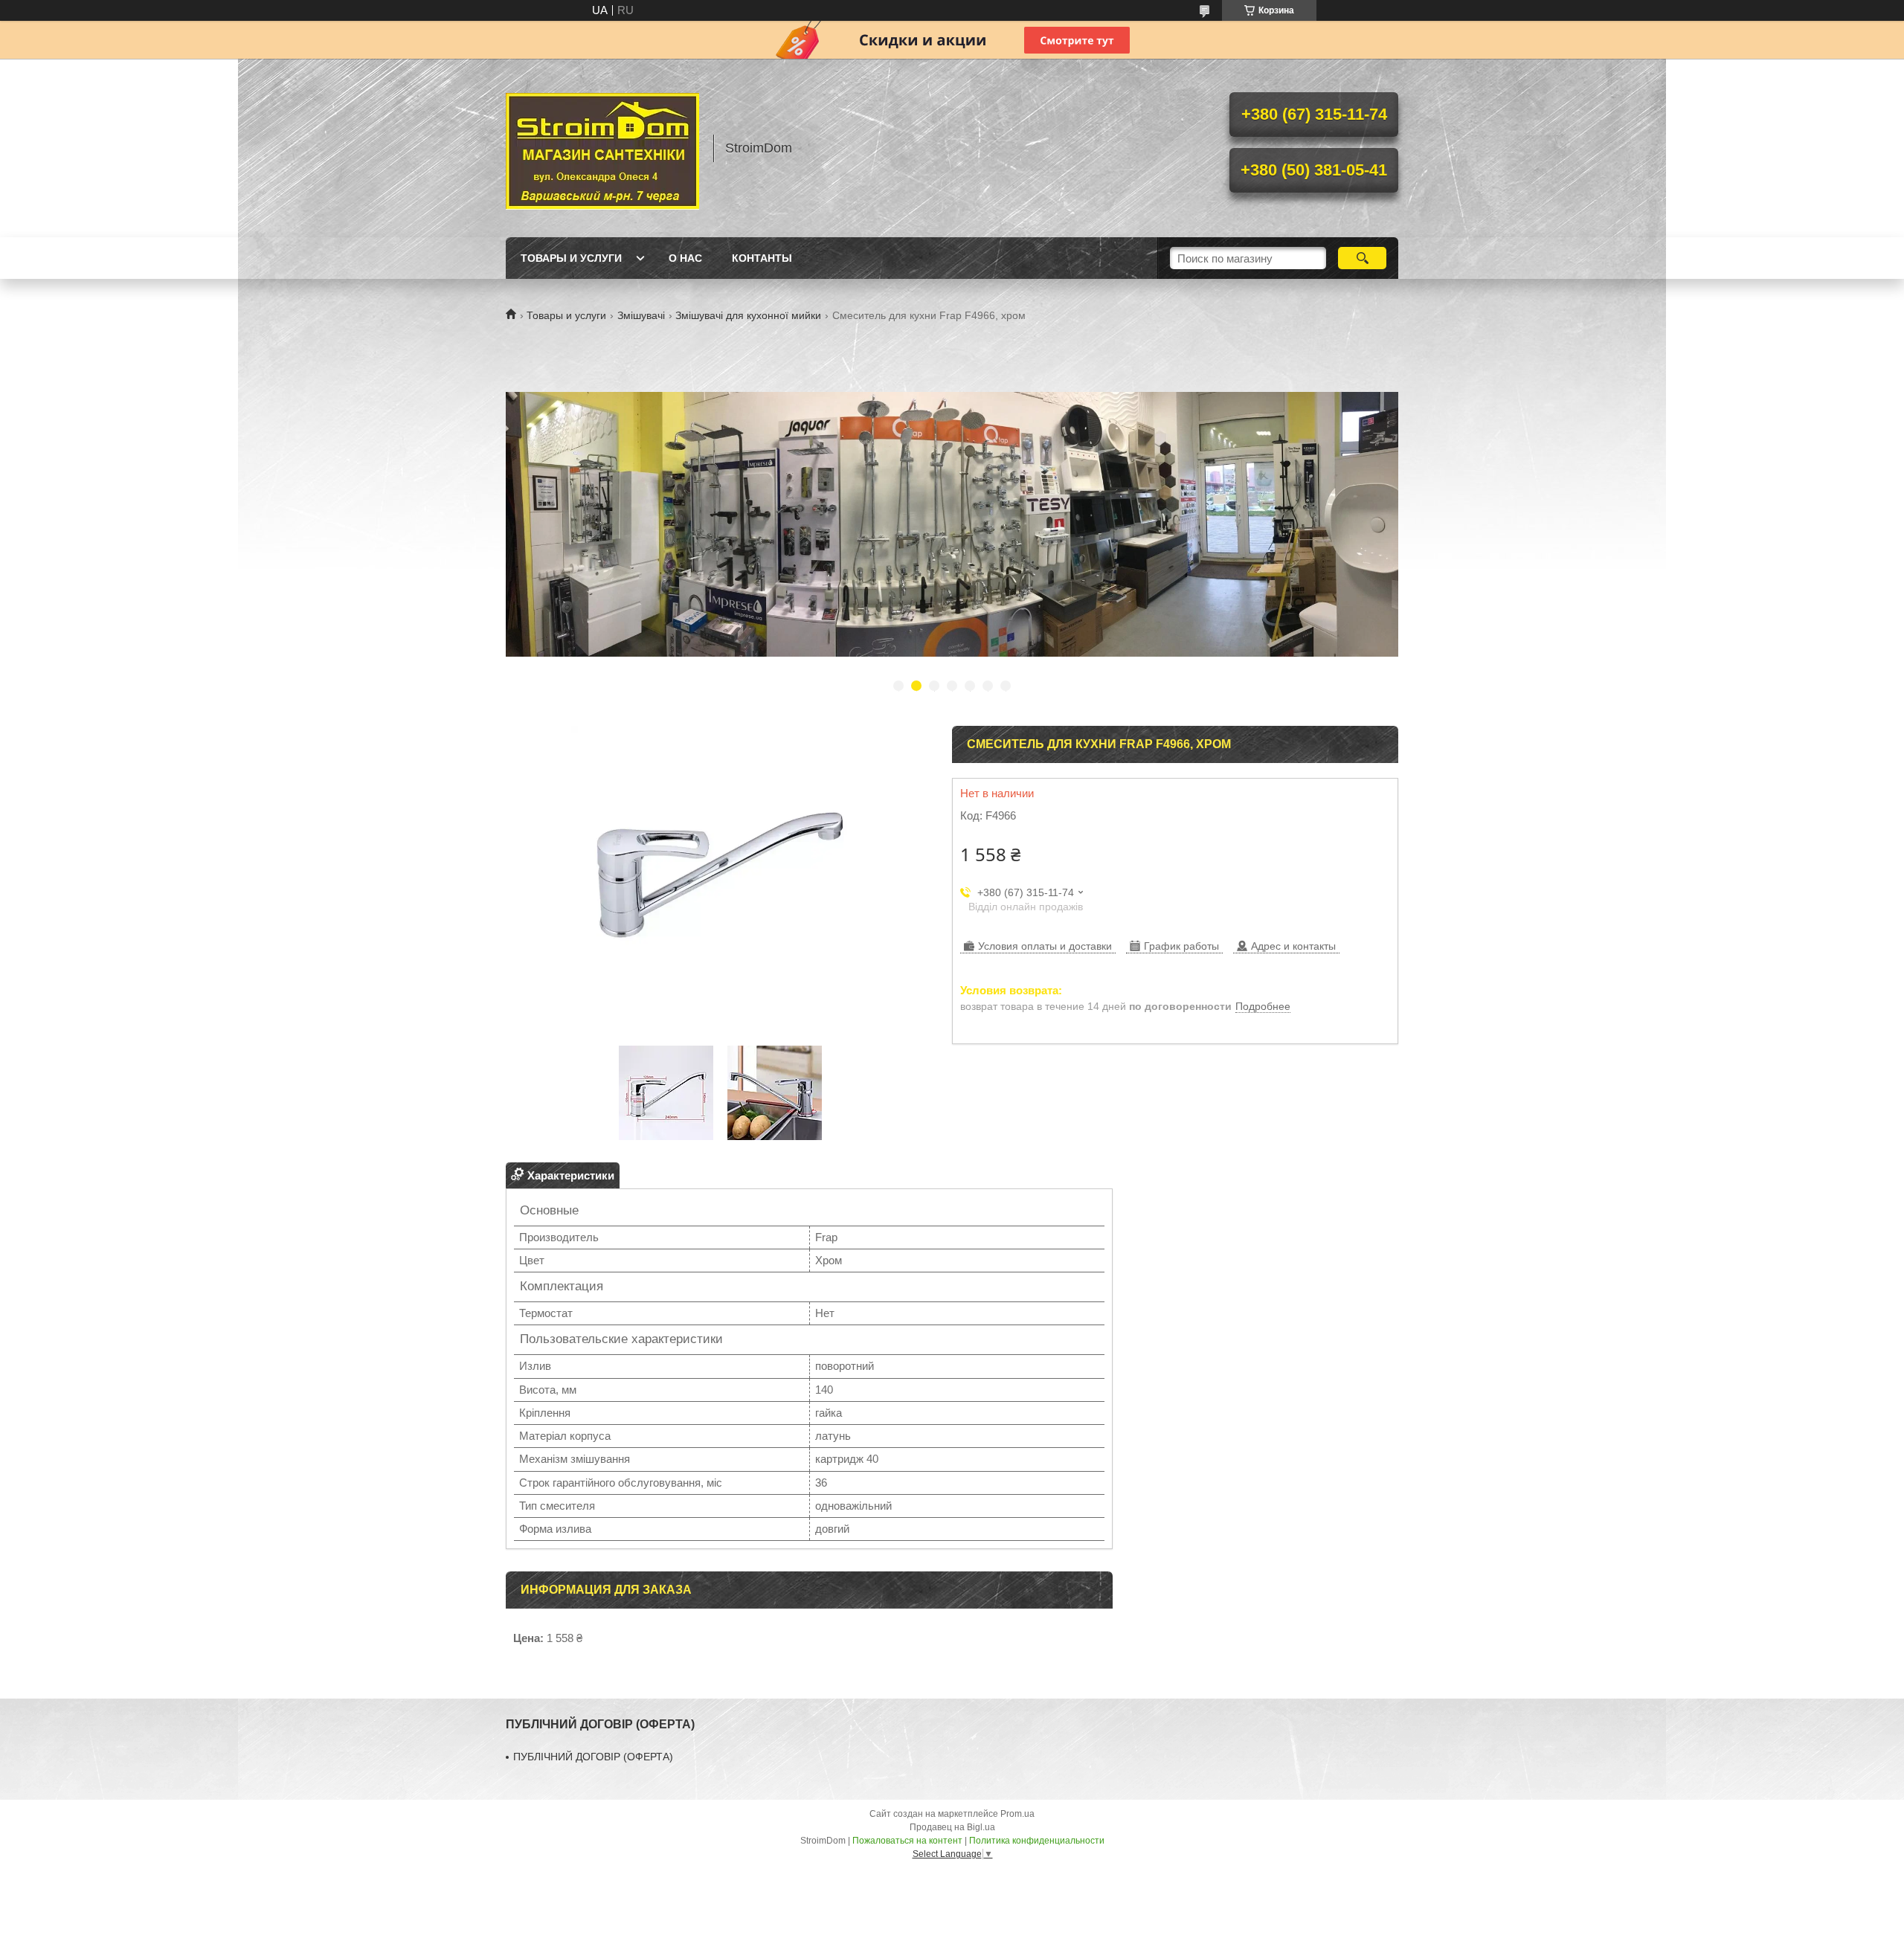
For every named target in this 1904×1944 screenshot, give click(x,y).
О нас (685, 258)
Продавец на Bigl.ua (952, 1827)
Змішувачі (641, 315)
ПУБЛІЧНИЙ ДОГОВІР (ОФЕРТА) (593, 1757)
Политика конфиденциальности (1037, 1841)
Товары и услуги (571, 258)
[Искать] (1362, 258)
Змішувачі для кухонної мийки (748, 315)
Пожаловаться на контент (907, 1841)
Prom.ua (1017, 1814)
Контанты (762, 258)
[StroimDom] (602, 148)
